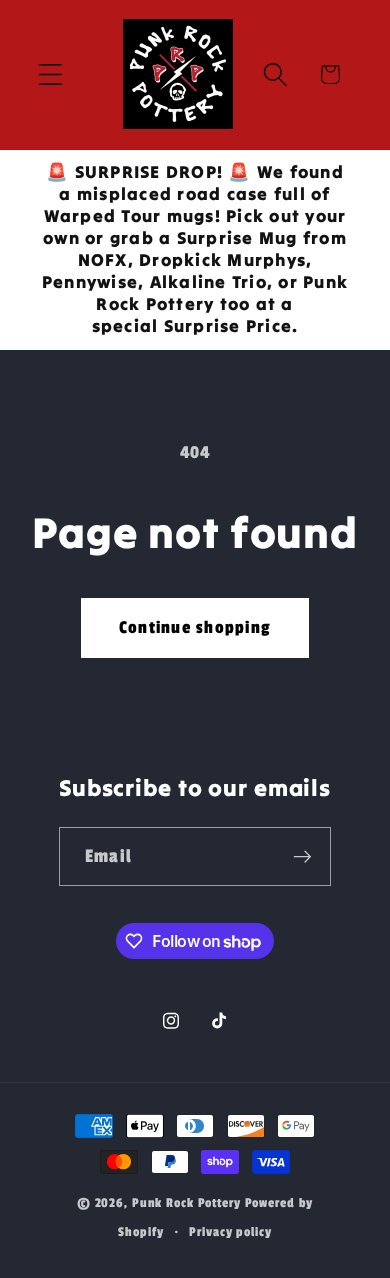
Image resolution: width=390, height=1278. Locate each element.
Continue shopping (195, 627)
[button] (50, 74)
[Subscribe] (302, 856)
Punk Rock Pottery (186, 1203)
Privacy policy (230, 1232)
